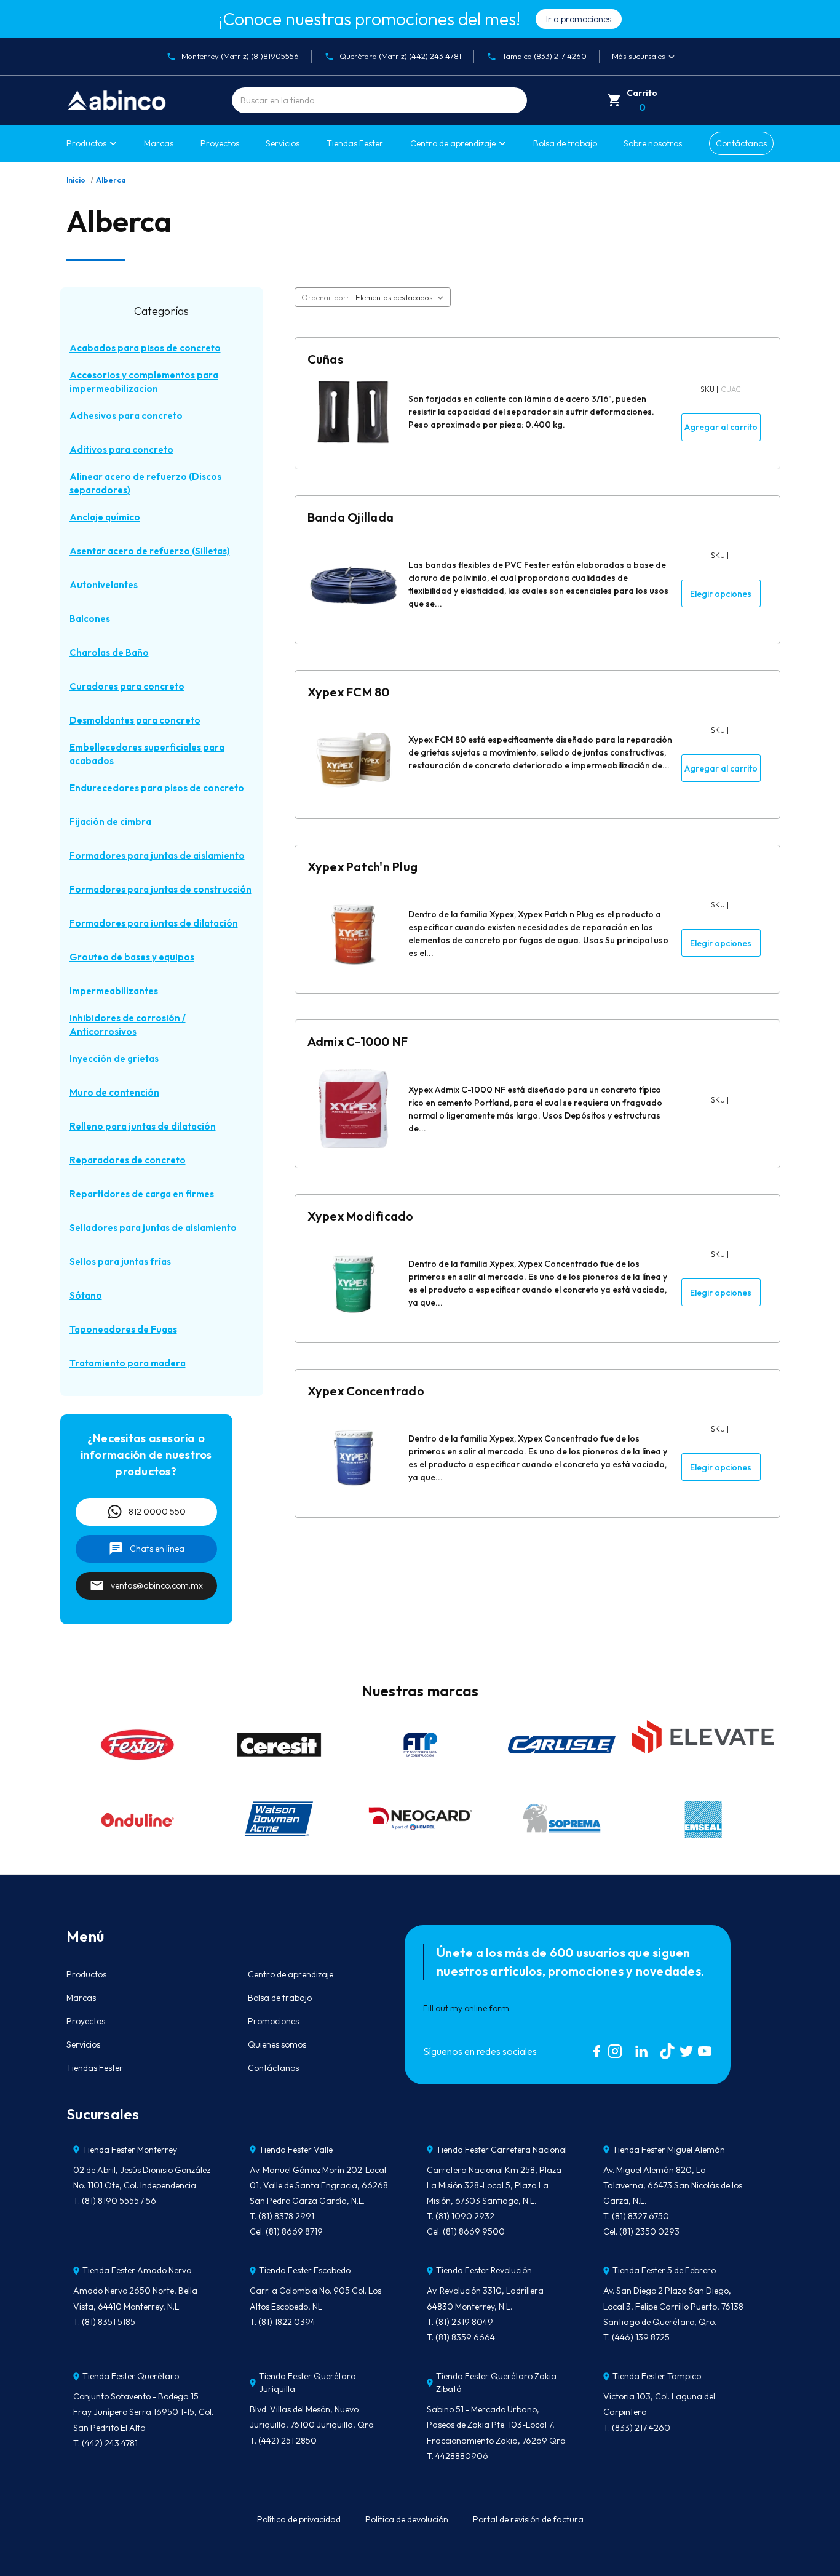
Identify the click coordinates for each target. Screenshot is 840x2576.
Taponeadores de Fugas (123, 1329)
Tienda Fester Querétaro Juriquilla (307, 2383)
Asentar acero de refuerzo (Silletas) (150, 551)
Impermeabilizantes (114, 991)
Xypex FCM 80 (349, 692)
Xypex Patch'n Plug (363, 867)
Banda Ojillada (351, 517)
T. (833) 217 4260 (637, 2428)
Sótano (86, 1295)
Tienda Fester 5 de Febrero (664, 2270)
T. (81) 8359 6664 (461, 2337)
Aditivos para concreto (121, 449)
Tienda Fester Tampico (657, 2376)
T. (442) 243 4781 (105, 2443)
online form (487, 2008)
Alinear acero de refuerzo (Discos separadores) (145, 484)
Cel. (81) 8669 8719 (286, 2231)
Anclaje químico (105, 517)
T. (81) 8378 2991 (282, 2216)
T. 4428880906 (458, 2456)
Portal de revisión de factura (528, 2519)
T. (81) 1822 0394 (283, 2322)
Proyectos (220, 143)
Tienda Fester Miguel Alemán (669, 2150)
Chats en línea (157, 1549)
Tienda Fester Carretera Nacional (501, 2150)
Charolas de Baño (109, 652)
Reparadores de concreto (128, 1160)
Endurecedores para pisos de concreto (157, 788)
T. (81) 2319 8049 (460, 2322)
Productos (86, 143)
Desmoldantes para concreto (135, 720)
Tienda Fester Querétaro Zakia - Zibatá (499, 2383)
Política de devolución (407, 2519)
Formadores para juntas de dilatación (154, 923)
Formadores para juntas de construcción (160, 889)
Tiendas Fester (355, 143)
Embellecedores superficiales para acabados (147, 754)
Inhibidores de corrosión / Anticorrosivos (128, 1025)
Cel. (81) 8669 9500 (466, 2231)
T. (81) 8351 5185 (104, 2322)
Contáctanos (741, 143)
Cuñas (325, 359)
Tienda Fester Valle (296, 2150)
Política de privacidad (299, 2519)
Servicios (283, 143)
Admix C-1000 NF (358, 1041)
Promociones (273, 2021)
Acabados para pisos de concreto (145, 348)
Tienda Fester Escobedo (305, 2270)
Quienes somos (277, 2044)
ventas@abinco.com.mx (157, 1585)
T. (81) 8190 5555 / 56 (115, 2201)
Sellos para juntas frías (120, 1262)
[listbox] (402, 297)
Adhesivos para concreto (126, 416)
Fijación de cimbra (110, 822)
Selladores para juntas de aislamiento (153, 1228)
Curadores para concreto (127, 686)
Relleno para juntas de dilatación (143, 1126)
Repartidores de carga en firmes (142, 1194)
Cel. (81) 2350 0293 (641, 2231)
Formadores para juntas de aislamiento (157, 855)
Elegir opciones (721, 594)
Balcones (90, 619)
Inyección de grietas (114, 1059)
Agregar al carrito (721, 427)
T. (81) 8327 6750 (636, 2216)
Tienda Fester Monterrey (130, 2150)
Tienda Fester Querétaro (131, 2376)
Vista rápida (353, 418)
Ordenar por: (325, 297)
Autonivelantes (104, 585)
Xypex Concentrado (366, 1391)
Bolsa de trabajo (565, 143)
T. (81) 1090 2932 (461, 2216)
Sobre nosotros (653, 143)
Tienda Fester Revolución (484, 2270)
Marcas (159, 143)
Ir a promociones (579, 19)
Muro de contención (114, 1092)
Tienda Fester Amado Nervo (137, 2270)
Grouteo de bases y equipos (132, 957)
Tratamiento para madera (128, 1363)
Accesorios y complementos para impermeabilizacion (144, 382)
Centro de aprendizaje (291, 1974)
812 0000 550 (157, 1512)
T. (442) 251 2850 (283, 2441)
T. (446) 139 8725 (636, 2337)
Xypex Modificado (361, 1216)
